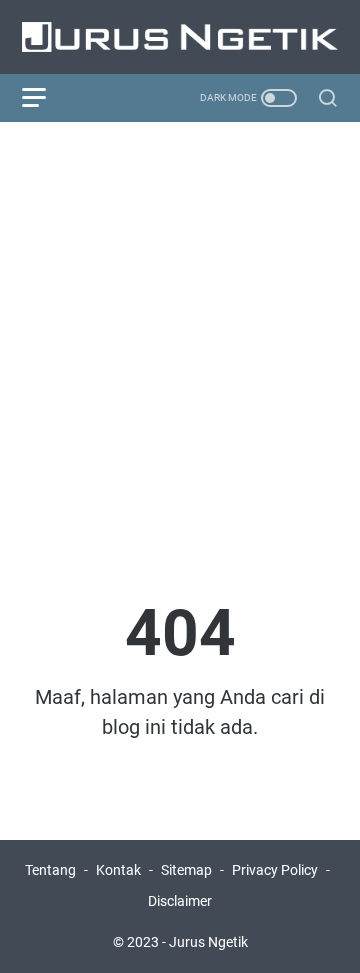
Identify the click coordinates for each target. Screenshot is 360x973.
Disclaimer (180, 901)
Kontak (118, 870)
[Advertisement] (180, 324)
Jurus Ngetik (208, 942)
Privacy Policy (275, 870)
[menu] (46, 98)
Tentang (50, 870)
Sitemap (186, 870)
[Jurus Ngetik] (180, 37)
